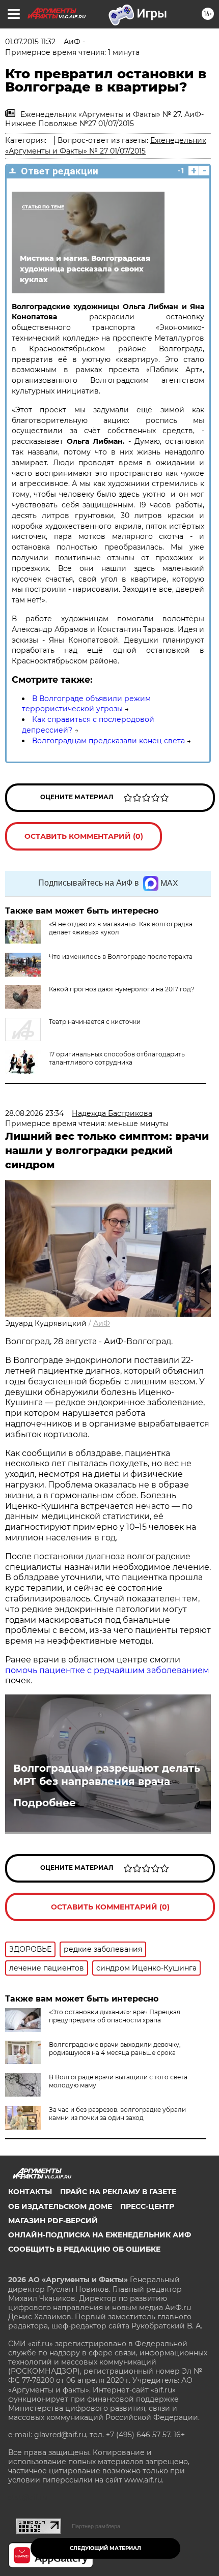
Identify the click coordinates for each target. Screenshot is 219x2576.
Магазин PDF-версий (53, 2221)
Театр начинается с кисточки (95, 1022)
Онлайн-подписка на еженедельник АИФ (100, 2235)
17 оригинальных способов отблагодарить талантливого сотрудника (117, 1058)
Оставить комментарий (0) (84, 836)
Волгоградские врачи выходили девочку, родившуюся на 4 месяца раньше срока (115, 2049)
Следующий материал (105, 2548)
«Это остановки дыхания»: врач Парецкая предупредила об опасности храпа (115, 2016)
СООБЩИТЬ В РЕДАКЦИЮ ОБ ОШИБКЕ (84, 2249)
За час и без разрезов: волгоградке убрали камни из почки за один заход (117, 2114)
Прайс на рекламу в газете (118, 2192)
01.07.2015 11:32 (30, 42)
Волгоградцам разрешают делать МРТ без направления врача (107, 1775)
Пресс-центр (147, 2206)
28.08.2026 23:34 (34, 1113)
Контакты (30, 2192)
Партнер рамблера (96, 2526)
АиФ (102, 1323)
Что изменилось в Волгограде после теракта (121, 957)
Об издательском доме (60, 2206)
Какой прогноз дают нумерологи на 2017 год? (122, 989)
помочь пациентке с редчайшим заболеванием (107, 1670)
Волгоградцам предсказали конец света (108, 741)
